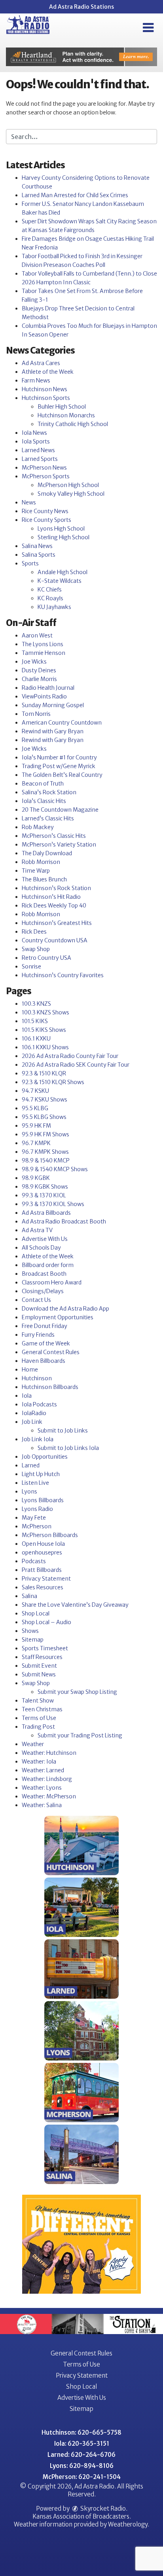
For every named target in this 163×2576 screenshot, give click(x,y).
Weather (33, 1744)
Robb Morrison (41, 862)
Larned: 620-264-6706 (81, 2455)
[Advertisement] (81, 57)
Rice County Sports (46, 520)
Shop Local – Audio (46, 1622)
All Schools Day (41, 1248)
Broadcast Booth (44, 1274)
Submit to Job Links (63, 1431)
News (29, 502)
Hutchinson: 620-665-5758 (81, 2432)
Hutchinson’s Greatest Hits (57, 923)
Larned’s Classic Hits (48, 818)
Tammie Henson (44, 653)
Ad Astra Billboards (46, 1213)
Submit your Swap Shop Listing (77, 1692)
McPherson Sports (46, 476)
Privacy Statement (46, 1579)
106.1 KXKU (36, 1039)
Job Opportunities (45, 1457)
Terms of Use (39, 1718)
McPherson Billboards (50, 1535)
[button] (148, 28)
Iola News (34, 433)
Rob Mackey (38, 827)
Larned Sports (40, 459)
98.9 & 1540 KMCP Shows (55, 1169)
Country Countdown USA (55, 940)
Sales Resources (43, 1587)
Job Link (32, 1422)
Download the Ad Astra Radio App (65, 1309)
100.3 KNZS (36, 1004)
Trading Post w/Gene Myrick (59, 766)
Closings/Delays (43, 1291)
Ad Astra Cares (41, 363)
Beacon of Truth (43, 784)
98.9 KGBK (36, 1178)
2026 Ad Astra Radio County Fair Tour (70, 1056)
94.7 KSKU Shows (45, 1100)
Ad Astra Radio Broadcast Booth (64, 1221)
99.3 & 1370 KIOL (44, 1195)
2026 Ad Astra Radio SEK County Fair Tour (76, 1065)
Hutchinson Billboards (50, 1387)
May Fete (34, 1518)
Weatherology (128, 2524)
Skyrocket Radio (102, 2508)
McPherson (37, 1526)
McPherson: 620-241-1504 (82, 2477)
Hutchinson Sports (46, 398)
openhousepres (42, 1552)
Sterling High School (63, 537)
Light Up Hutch (41, 1474)
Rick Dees (34, 932)
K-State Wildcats (60, 581)
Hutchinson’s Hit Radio (51, 897)
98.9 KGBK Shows (45, 1187)
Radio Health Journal (48, 688)
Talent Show (38, 1701)
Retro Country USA (46, 958)
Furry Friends (38, 1335)
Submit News (39, 1674)
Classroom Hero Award (52, 1282)
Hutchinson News (45, 389)
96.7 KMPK (36, 1143)
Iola (27, 1396)
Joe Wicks (34, 662)
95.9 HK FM (36, 1126)
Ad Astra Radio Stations (81, 7)
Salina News (37, 546)
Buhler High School (62, 407)
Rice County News (45, 511)
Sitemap (33, 1640)
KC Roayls (50, 598)
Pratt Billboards (42, 1570)
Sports (30, 563)
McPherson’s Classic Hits (54, 836)
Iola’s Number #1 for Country (59, 757)
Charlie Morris (39, 679)
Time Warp (36, 871)
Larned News (38, 450)
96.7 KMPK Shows (45, 1152)
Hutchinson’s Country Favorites (63, 975)
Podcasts (34, 1561)
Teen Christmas (42, 1709)
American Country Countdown (62, 723)
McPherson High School (68, 485)
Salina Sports (39, 555)
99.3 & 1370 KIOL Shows (53, 1204)
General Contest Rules (51, 1352)
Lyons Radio (37, 1509)
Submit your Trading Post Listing (80, 1735)
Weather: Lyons (42, 1788)
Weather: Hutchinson (49, 1753)
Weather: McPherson (49, 1796)
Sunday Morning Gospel (53, 705)
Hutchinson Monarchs (66, 415)
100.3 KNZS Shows (45, 1012)
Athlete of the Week (48, 372)
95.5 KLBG (35, 1108)
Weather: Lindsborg (47, 1779)
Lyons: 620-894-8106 (82, 2466)
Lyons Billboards (43, 1500)
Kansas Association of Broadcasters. (82, 2516)
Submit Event (39, 1666)
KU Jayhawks (54, 607)
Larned (31, 1465)
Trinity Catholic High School (73, 424)
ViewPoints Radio (44, 696)
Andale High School (63, 572)
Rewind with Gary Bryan (53, 731)
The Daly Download (47, 853)
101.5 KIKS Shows (44, 1030)
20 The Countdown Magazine (60, 810)
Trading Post (38, 1727)
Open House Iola (43, 1544)
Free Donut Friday (45, 1326)
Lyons (29, 1492)
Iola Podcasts (39, 1404)
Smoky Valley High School (71, 494)
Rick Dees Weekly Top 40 (54, 906)
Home (30, 1370)
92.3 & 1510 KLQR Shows (53, 1082)
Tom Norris (36, 714)
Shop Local (36, 1613)
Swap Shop (36, 949)
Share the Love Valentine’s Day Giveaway (75, 1605)
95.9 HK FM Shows (45, 1134)
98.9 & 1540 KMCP (46, 1161)
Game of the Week (46, 1343)
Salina (29, 1596)
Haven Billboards (44, 1361)
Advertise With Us (45, 1239)
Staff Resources (42, 1657)
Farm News (36, 381)
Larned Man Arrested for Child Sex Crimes (75, 195)
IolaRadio (34, 1413)
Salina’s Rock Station (49, 792)
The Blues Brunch (44, 879)
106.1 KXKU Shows (45, 1047)
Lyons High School (61, 529)
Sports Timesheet (45, 1648)
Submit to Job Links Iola (68, 1448)
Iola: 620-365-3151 (82, 2444)
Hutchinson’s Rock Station (56, 888)
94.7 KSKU (35, 1091)
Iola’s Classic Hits (44, 801)
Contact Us (36, 1300)
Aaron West (37, 635)
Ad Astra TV (37, 1230)
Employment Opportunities (58, 1317)
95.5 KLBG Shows (44, 1117)
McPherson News (44, 468)
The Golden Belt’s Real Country (62, 775)
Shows (30, 1631)
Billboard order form (48, 1265)
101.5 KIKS (35, 1021)
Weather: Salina (42, 1805)
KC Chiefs (50, 590)
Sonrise (31, 966)
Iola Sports (36, 441)
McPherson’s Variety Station (59, 845)
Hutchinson (37, 1378)
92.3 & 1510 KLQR (44, 1073)
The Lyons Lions (43, 644)
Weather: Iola (39, 1762)
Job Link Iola (38, 1439)
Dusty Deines (39, 670)
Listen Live (35, 1483)
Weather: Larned (43, 1770)
